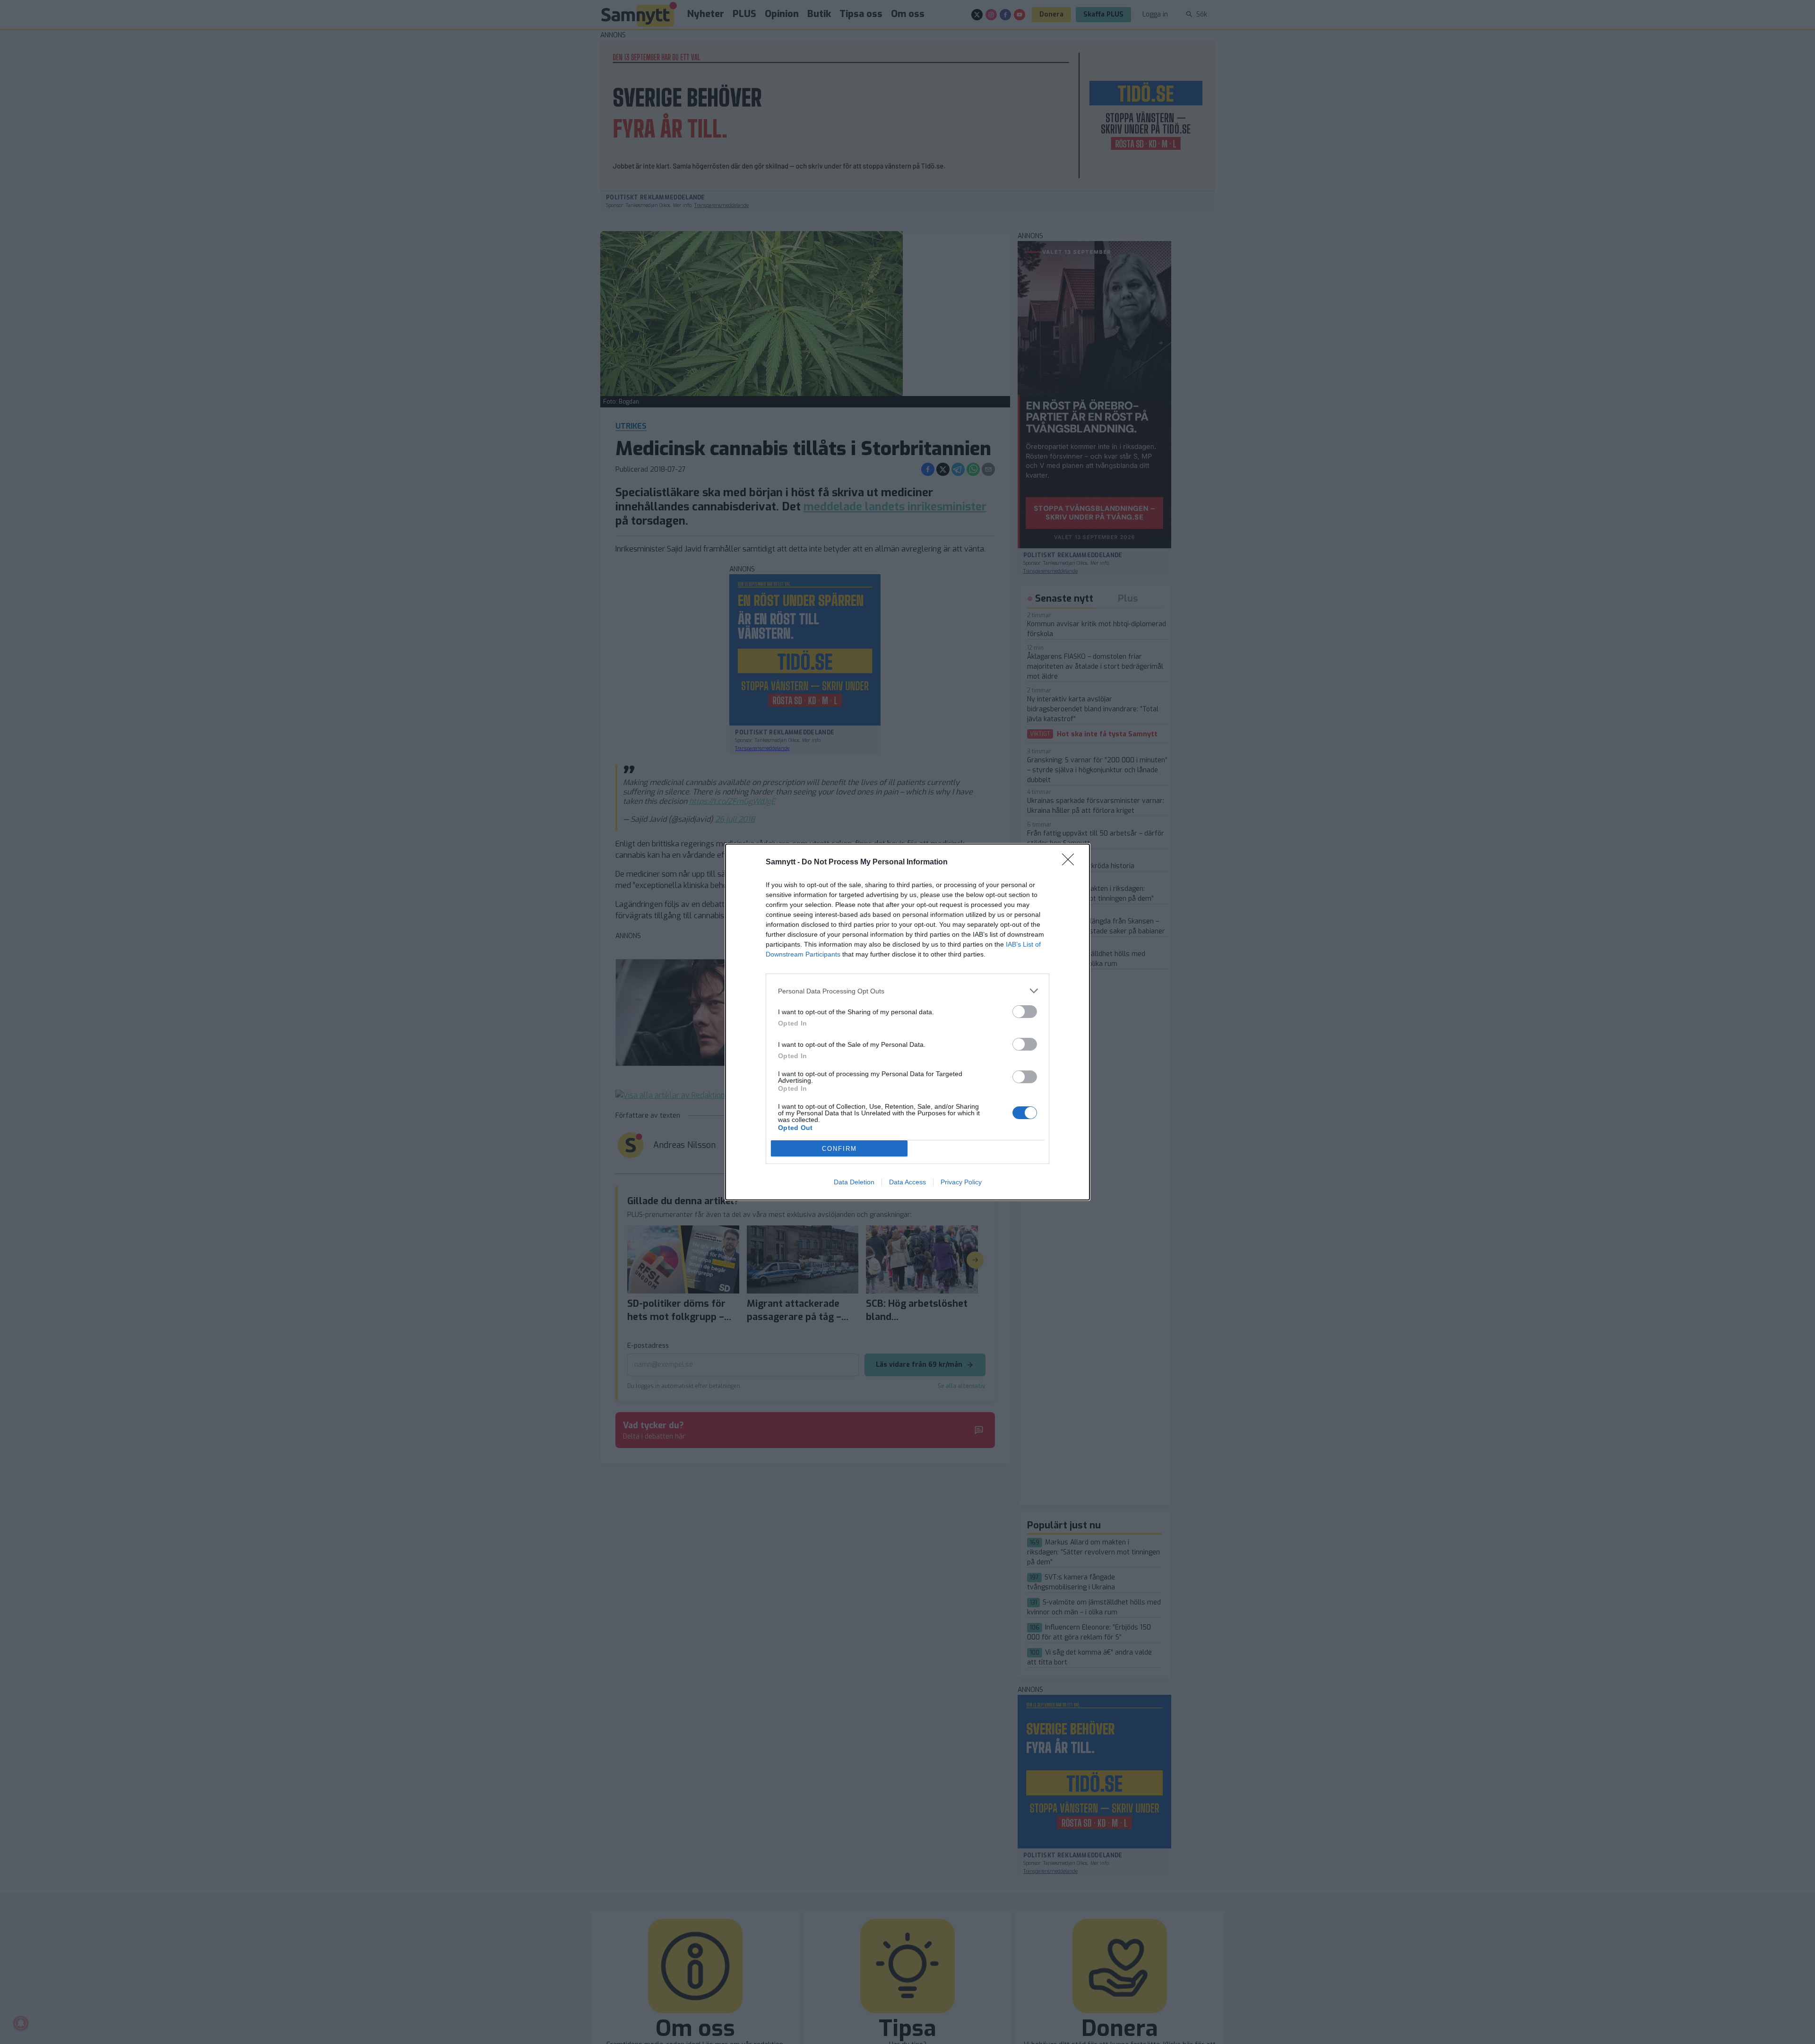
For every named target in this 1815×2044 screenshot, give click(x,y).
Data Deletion (854, 1182)
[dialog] (907, 1022)
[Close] (1071, 862)
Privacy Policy (961, 1182)
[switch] (1025, 1012)
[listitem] (907, 991)
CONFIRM (839, 1149)
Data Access (907, 1182)
